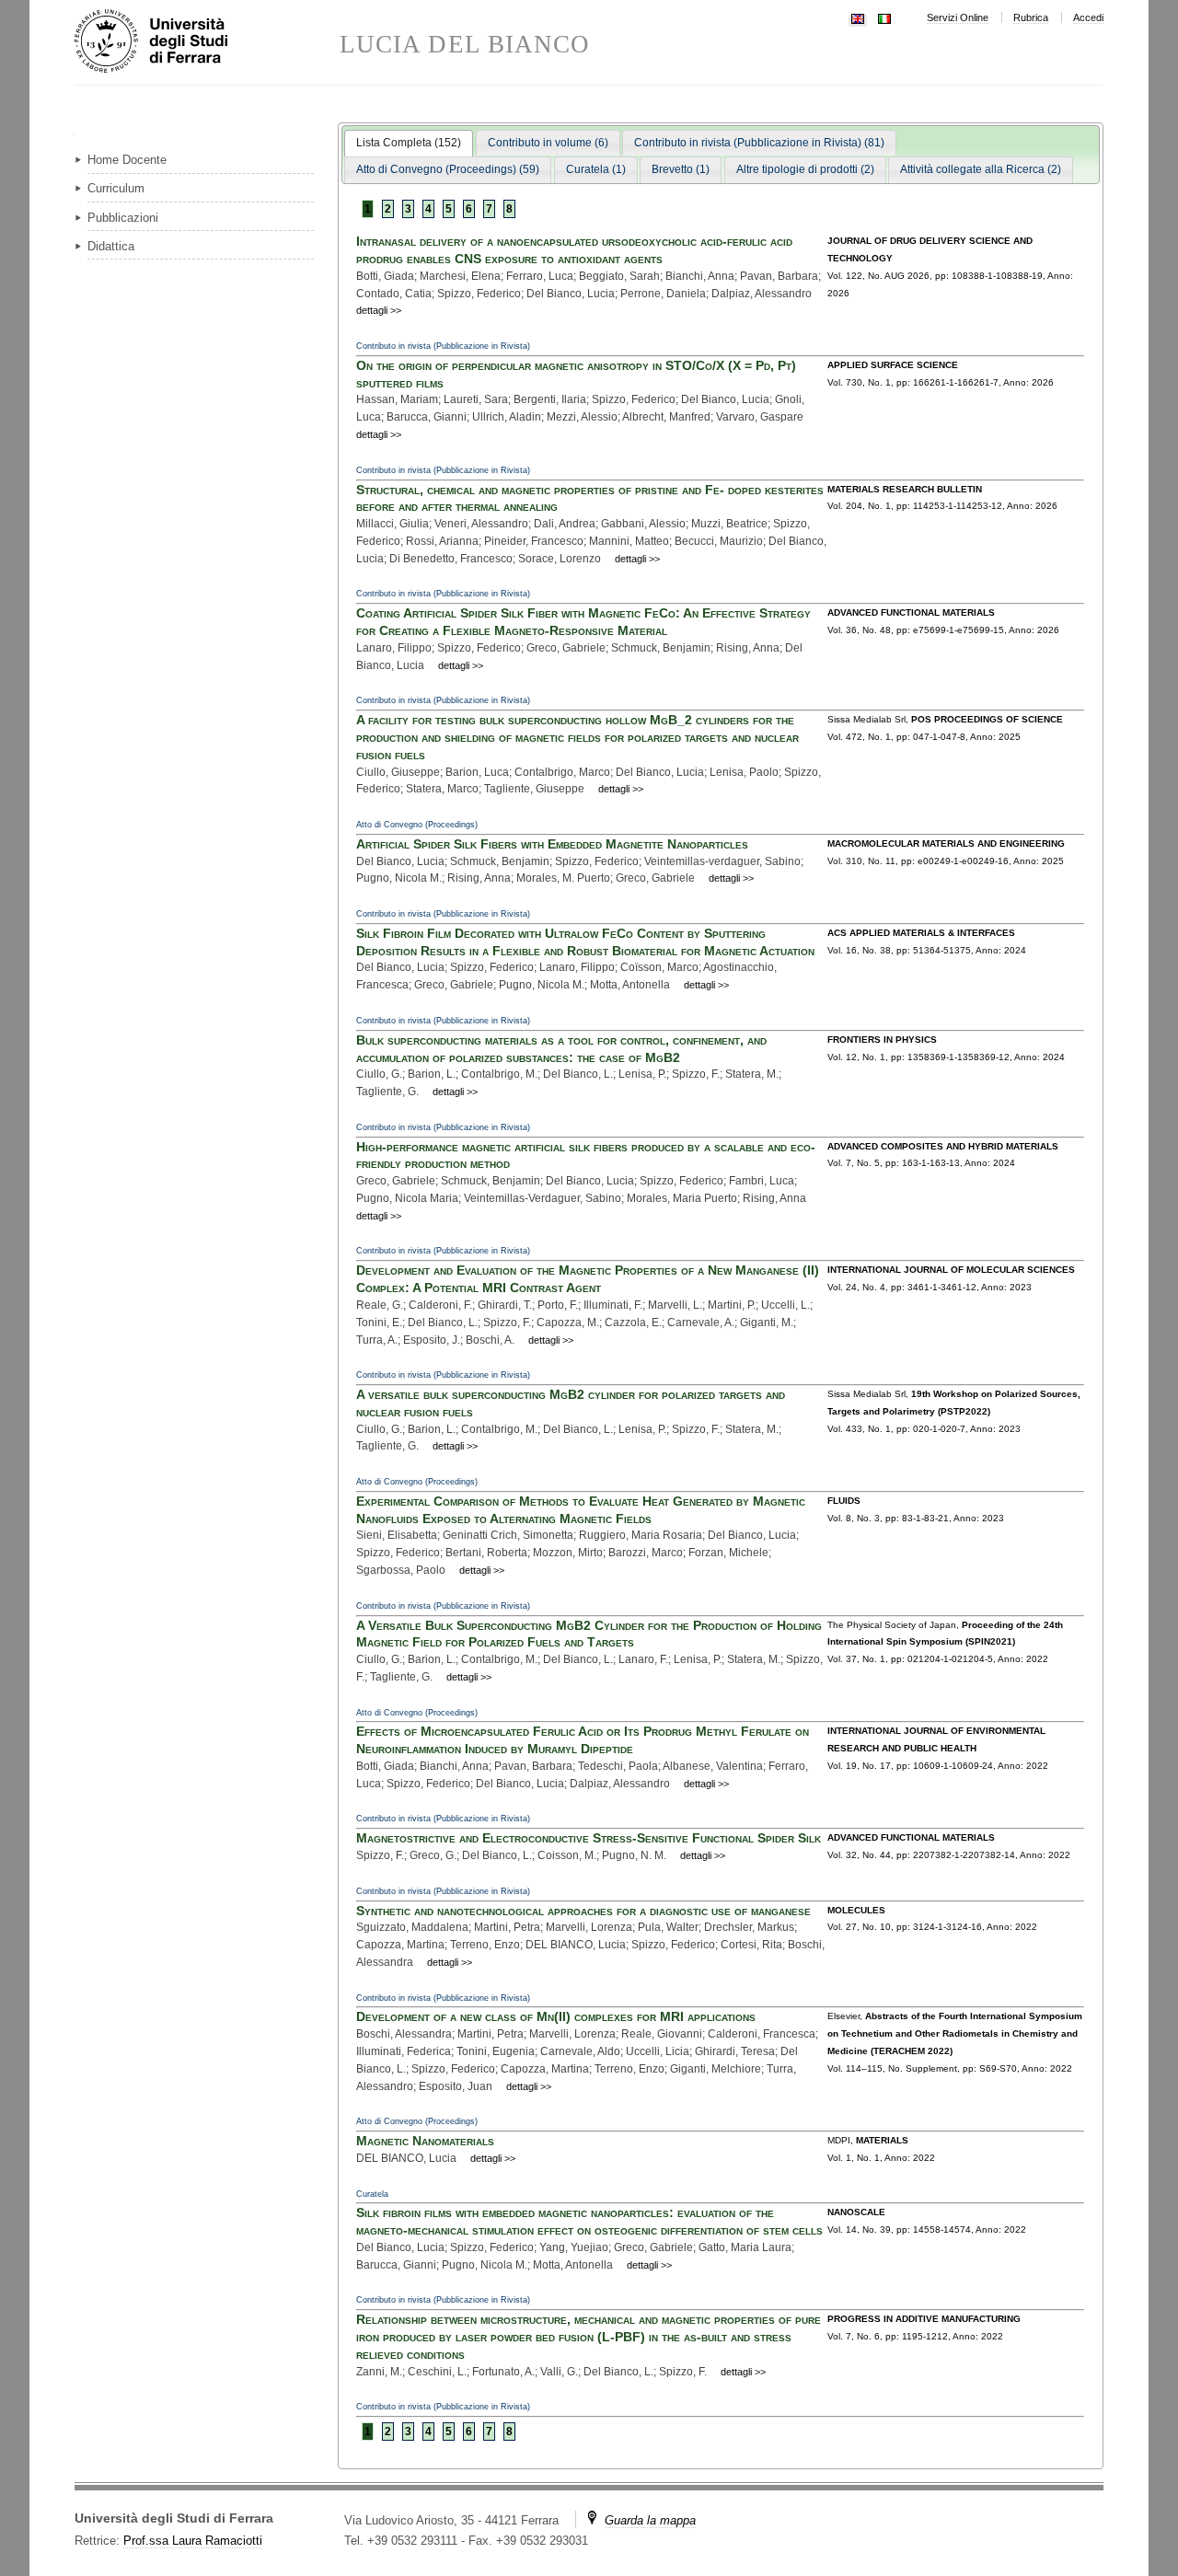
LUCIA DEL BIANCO (465, 45)
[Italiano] (884, 17)
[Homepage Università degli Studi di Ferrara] (207, 42)
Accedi (1088, 17)
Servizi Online (958, 17)
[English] (858, 17)
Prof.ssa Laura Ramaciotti (193, 2541)
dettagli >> (379, 310)
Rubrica (1031, 17)
